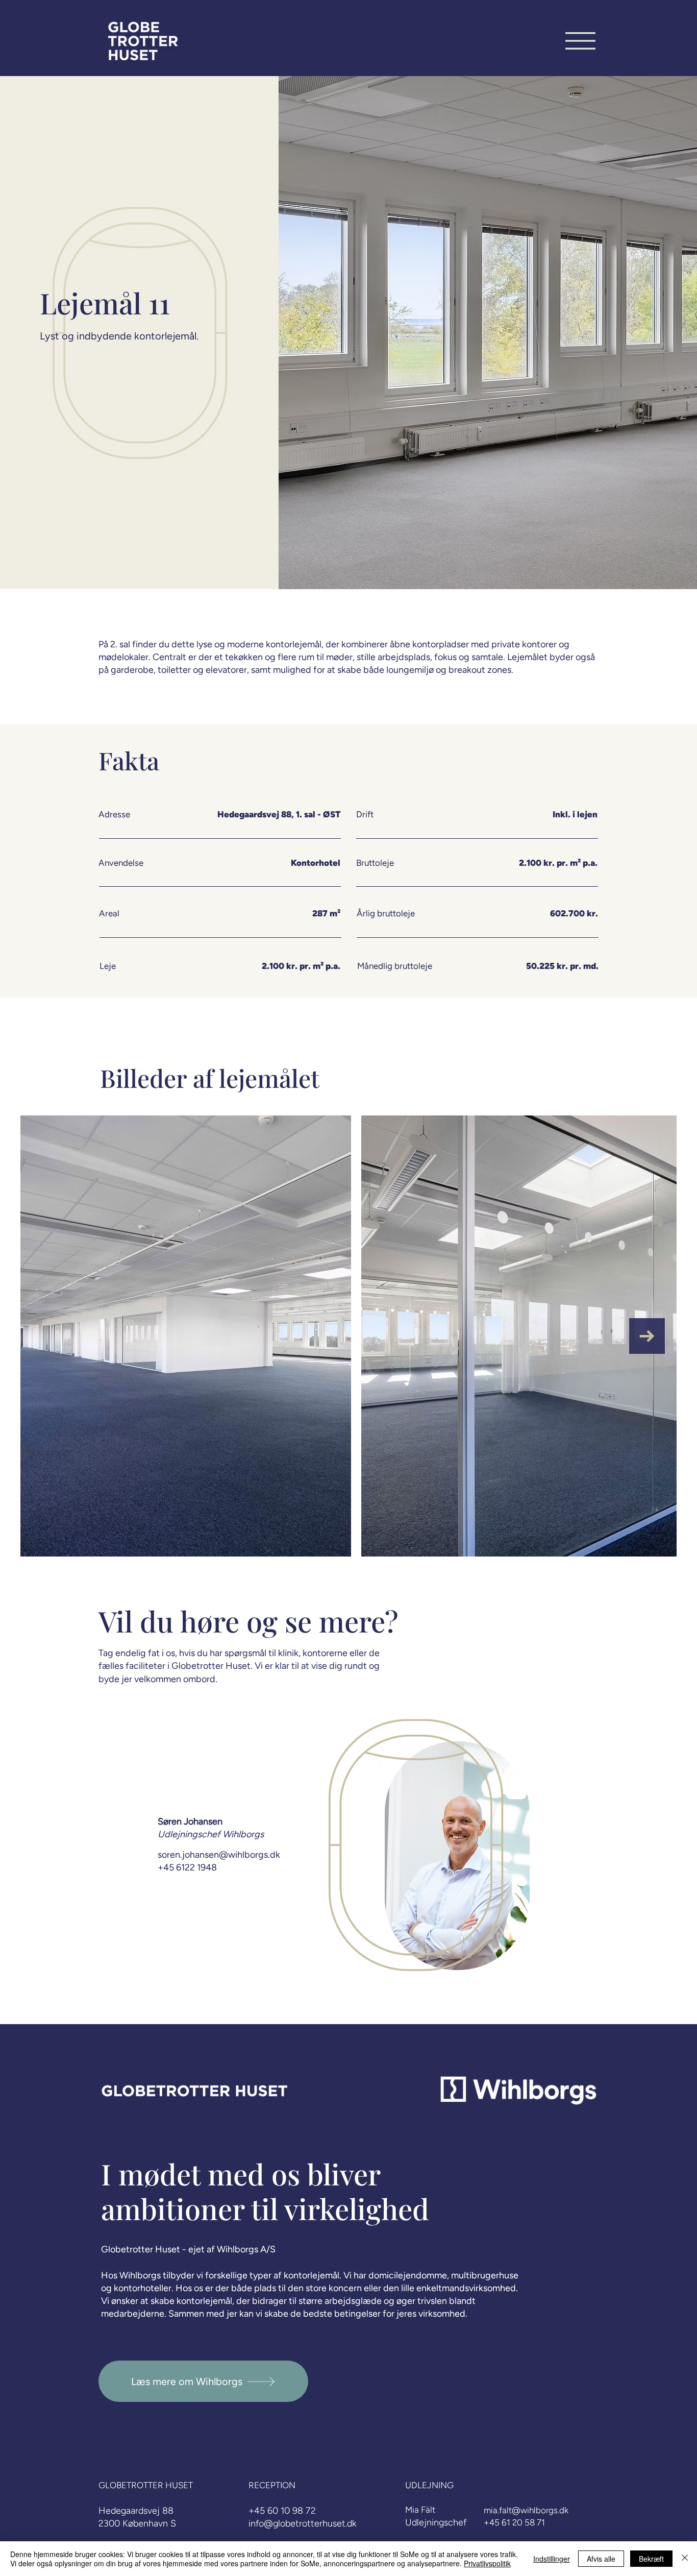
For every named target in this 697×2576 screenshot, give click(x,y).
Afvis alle (601, 2559)
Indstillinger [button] (552, 2559)
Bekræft (651, 2559)
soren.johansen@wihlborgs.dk (219, 1855)
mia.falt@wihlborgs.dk (526, 2510)
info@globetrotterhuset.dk (302, 2523)
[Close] (685, 2559)
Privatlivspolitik (487, 2563)
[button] (580, 41)
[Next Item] (647, 1336)
